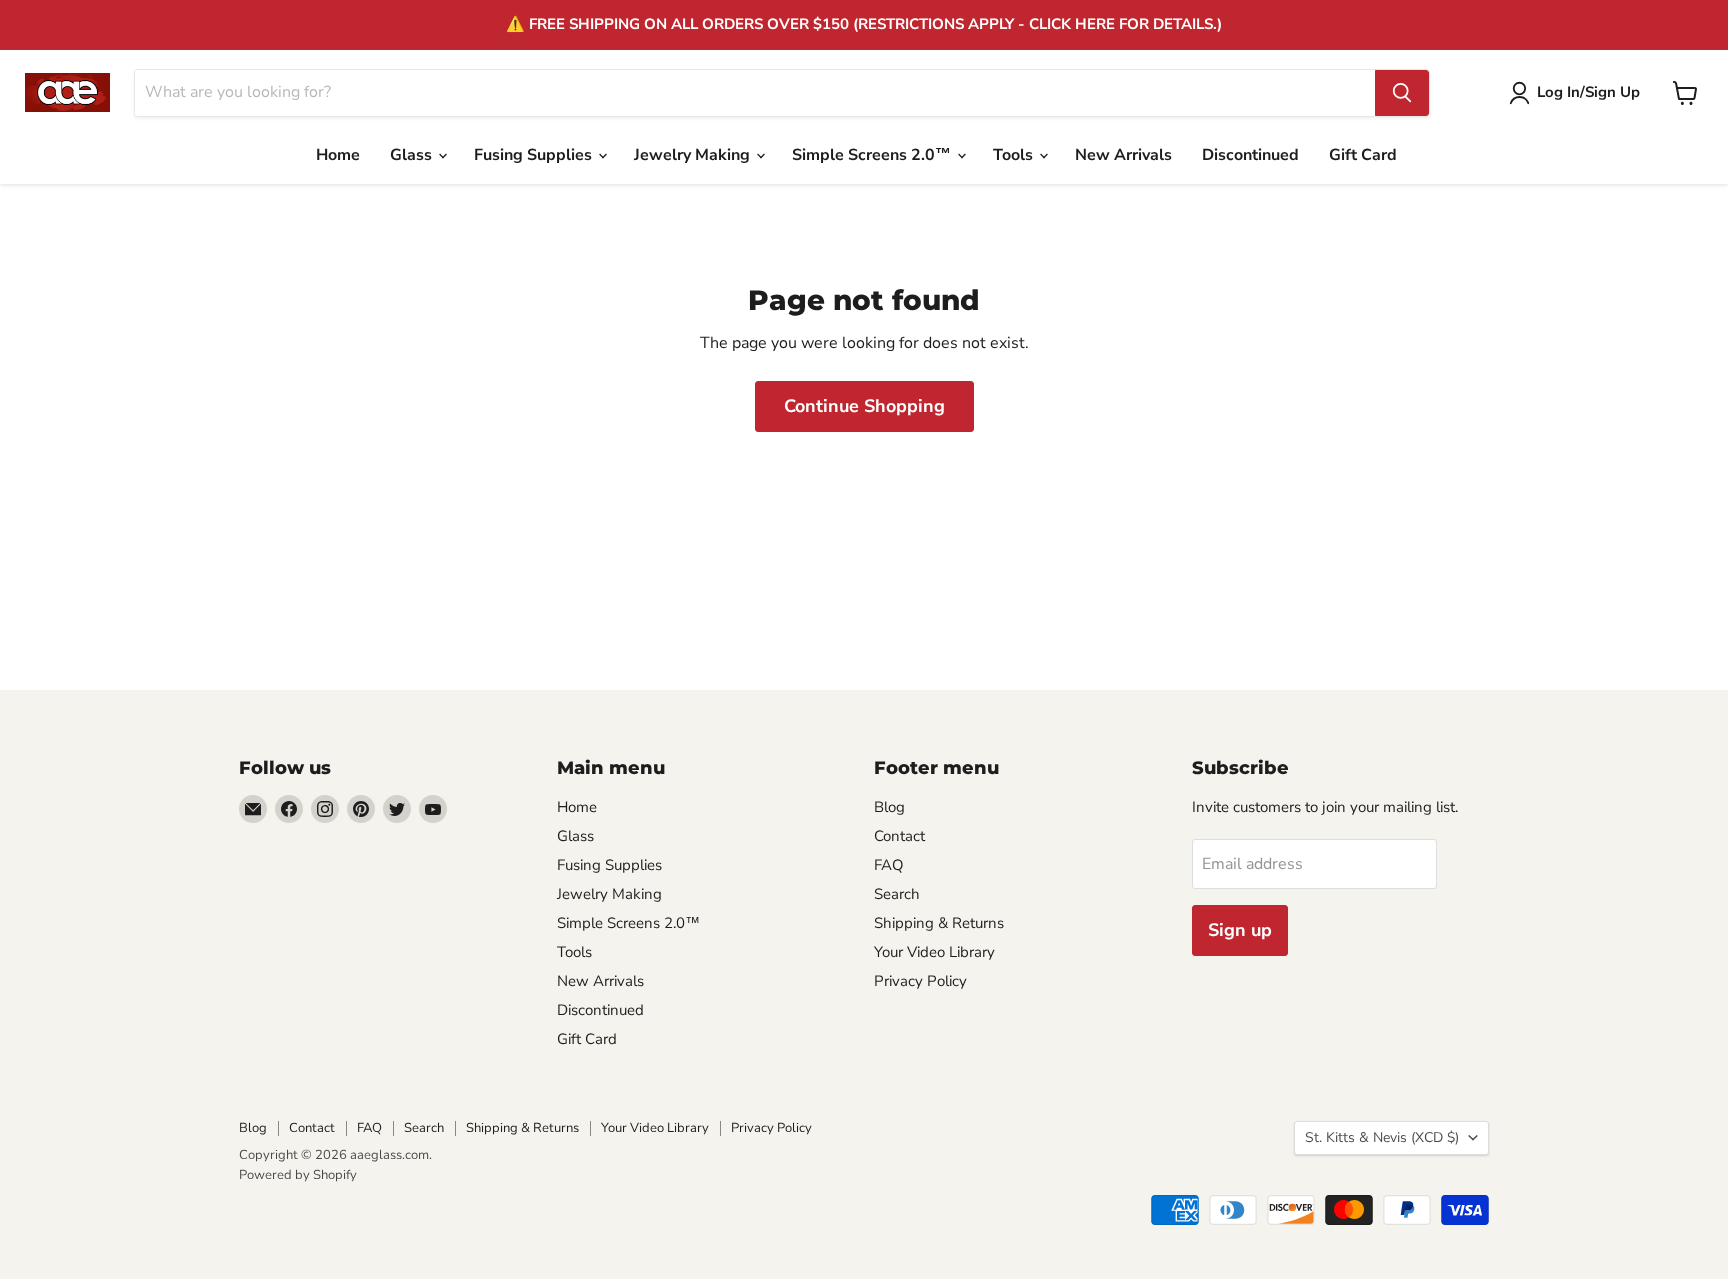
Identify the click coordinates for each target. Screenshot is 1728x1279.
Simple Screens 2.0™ (873, 155)
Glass (413, 155)
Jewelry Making (694, 155)
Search (897, 894)
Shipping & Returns (939, 923)
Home (338, 155)
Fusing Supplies (535, 155)
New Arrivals (1123, 155)
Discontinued (1250, 155)
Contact (899, 836)
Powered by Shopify (298, 1175)
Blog (889, 807)
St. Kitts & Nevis (1382, 1137)
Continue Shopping (864, 406)
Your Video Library (934, 952)
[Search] (1402, 93)
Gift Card (1363, 155)
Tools (1015, 155)
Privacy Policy (920, 981)
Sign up (1240, 930)
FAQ (889, 865)
